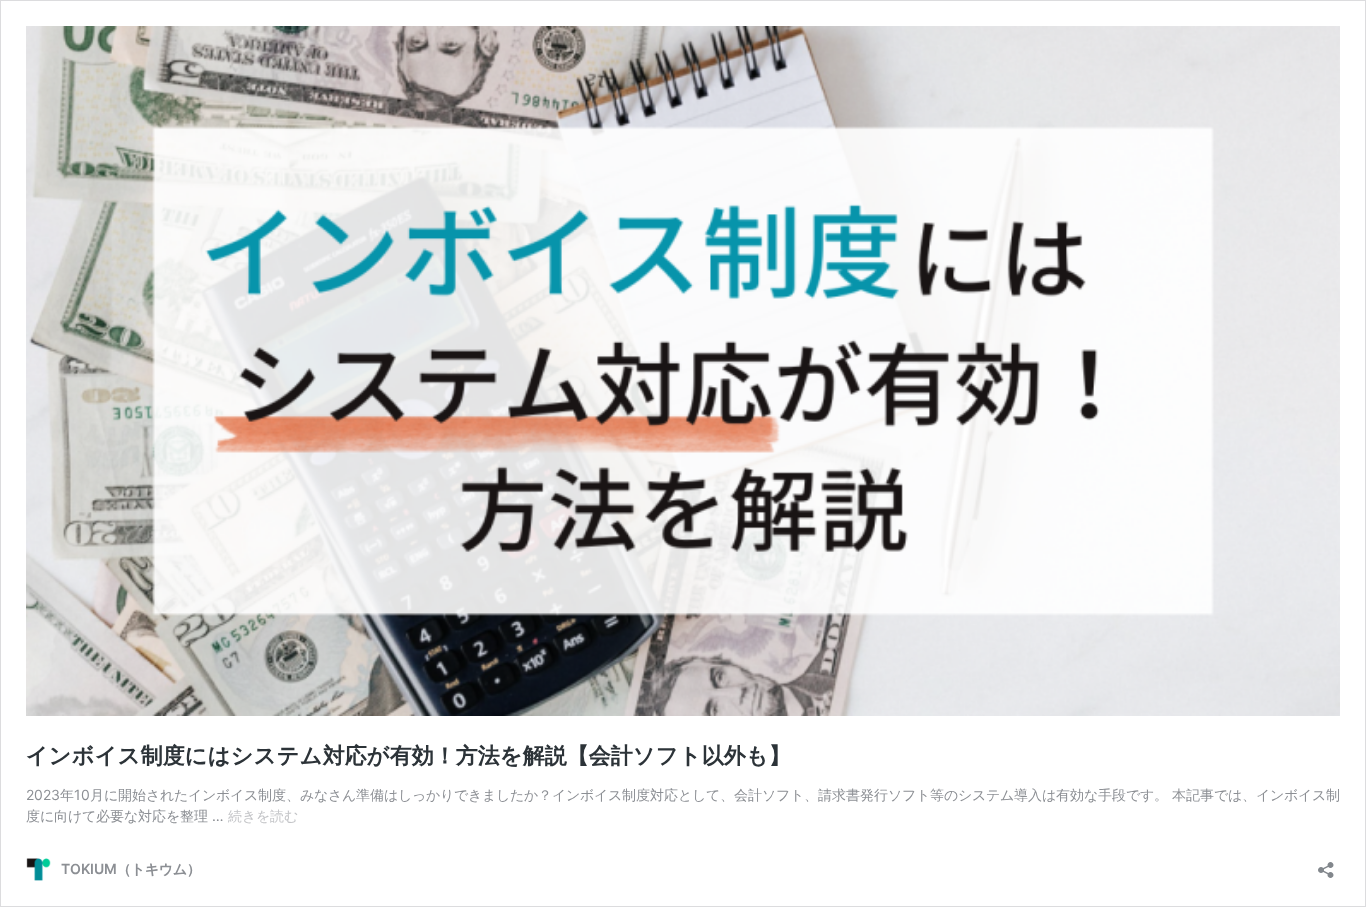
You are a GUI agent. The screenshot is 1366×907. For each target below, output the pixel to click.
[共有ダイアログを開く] (1326, 863)
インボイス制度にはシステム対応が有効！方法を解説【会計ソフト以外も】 (408, 755)
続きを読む (263, 815)
